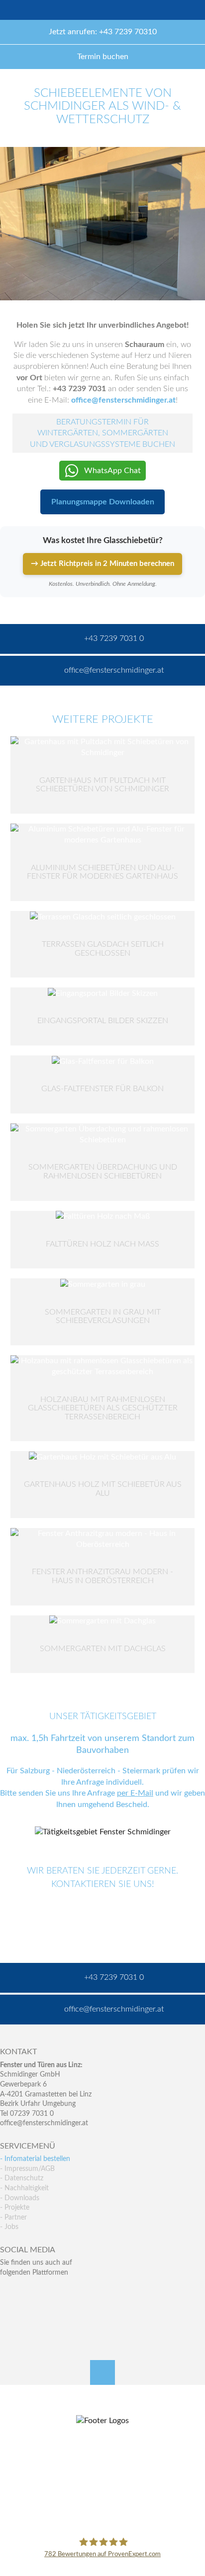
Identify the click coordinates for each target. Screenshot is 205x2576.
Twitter (29, 2292)
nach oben (102, 2372)
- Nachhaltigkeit (24, 2188)
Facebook (8, 2292)
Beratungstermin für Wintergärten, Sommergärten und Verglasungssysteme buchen (102, 433)
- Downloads (20, 2198)
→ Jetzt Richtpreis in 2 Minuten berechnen (102, 564)
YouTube (8, 2313)
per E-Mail (135, 1794)
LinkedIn (51, 2292)
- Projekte (15, 2208)
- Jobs (9, 2227)
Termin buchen (103, 57)
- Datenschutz (22, 2178)
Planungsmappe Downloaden (103, 502)
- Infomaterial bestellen (35, 2159)
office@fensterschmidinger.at (44, 2123)
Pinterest (29, 2313)
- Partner (13, 2218)
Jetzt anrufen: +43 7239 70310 (103, 32)
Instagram (51, 2313)
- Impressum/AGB (27, 2169)
